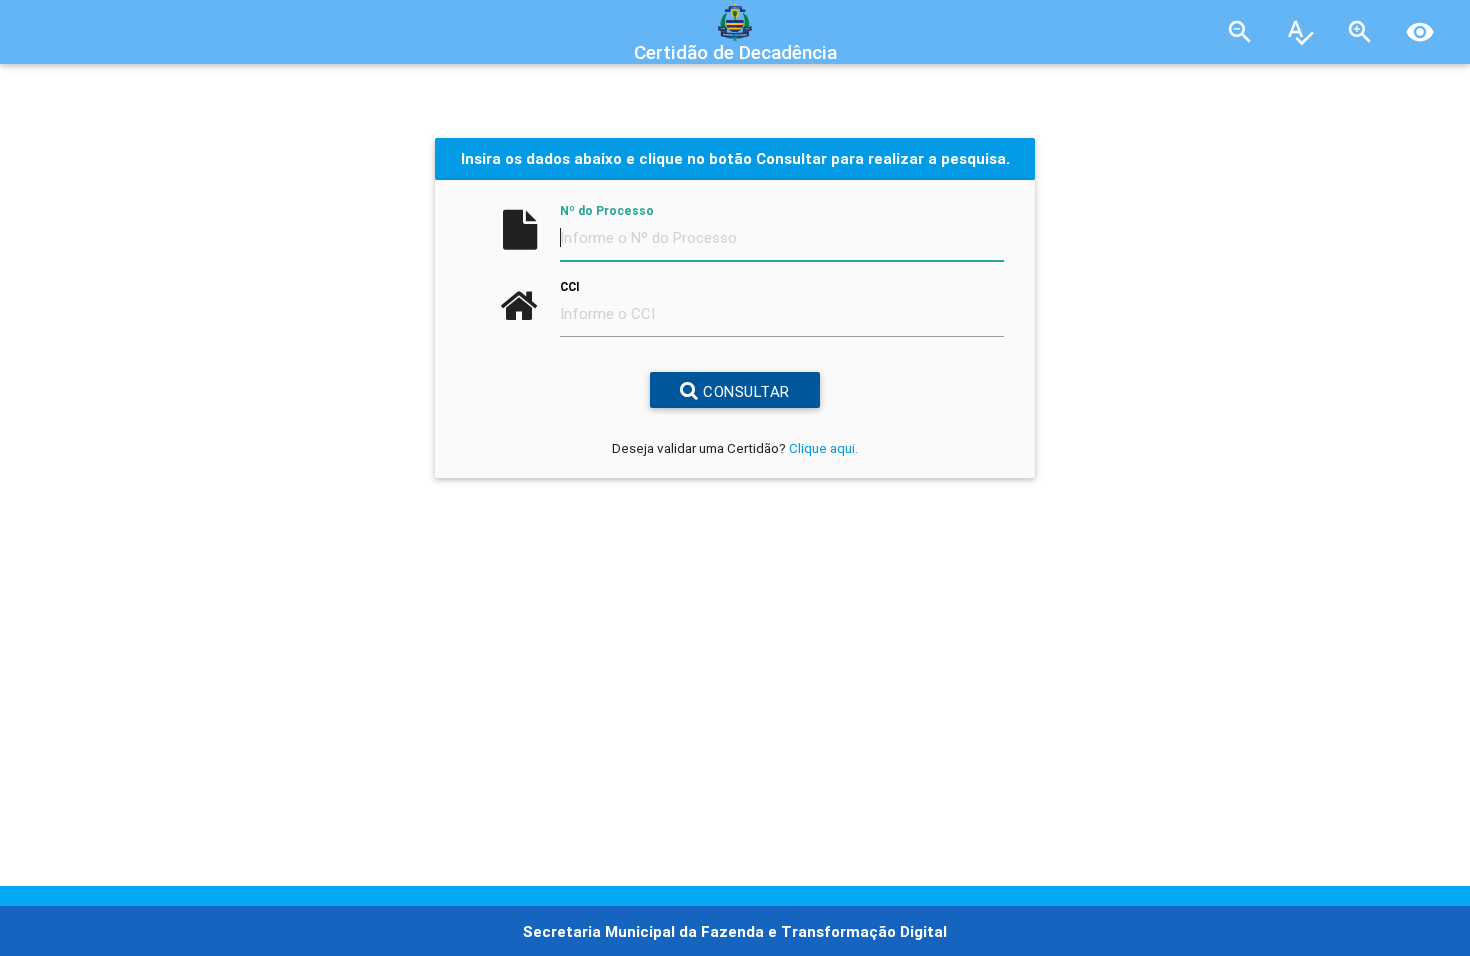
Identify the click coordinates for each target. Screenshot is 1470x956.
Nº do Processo (607, 210)
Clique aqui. (823, 448)
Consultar (744, 391)
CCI (570, 286)
